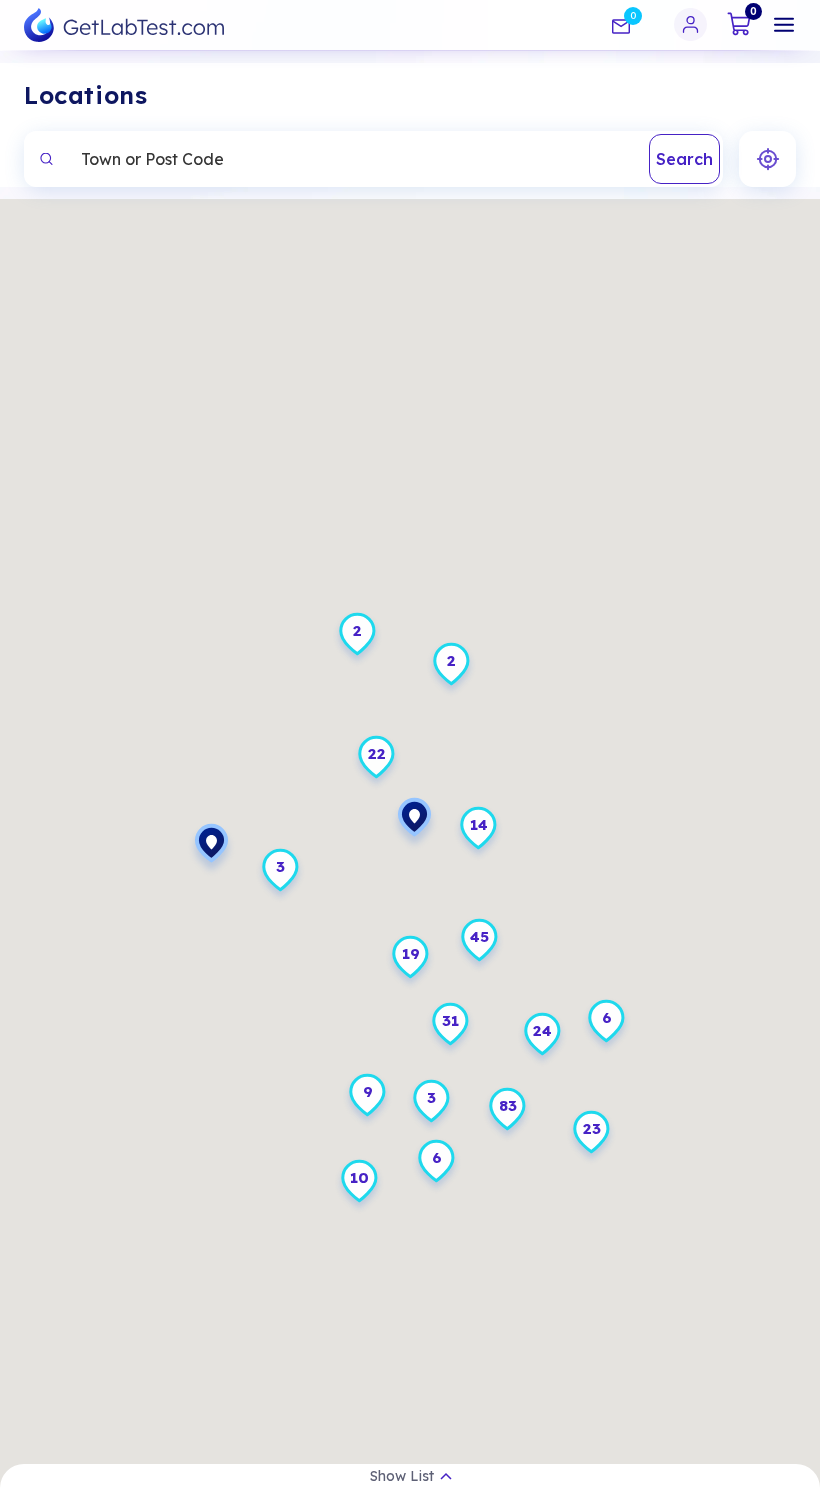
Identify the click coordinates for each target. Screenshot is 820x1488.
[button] (211, 850)
